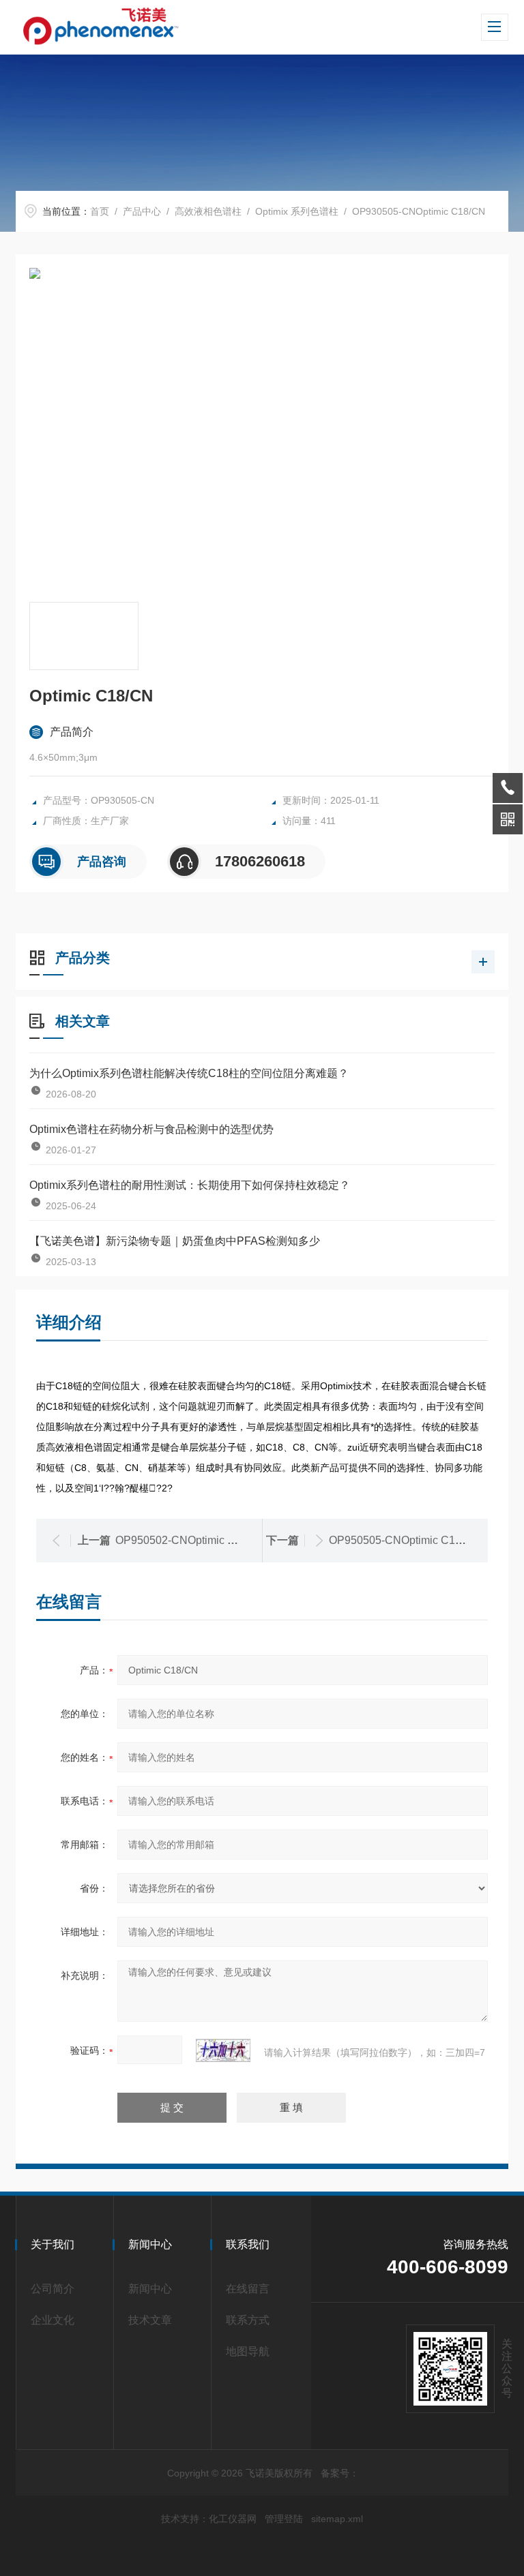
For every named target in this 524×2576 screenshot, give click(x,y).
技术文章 (150, 2320)
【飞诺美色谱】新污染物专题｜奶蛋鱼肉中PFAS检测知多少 (175, 1241)
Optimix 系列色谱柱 (297, 211)
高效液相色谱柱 (208, 211)
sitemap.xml (337, 2519)
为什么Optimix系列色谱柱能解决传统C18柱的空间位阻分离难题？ (189, 1073)
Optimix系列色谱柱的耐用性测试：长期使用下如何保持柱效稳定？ (190, 1185)
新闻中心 (150, 2289)
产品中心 (142, 211)
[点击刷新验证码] (223, 2050)
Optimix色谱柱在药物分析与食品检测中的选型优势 (151, 1129)
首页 (100, 211)
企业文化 (53, 2320)
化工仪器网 (233, 2519)
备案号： (340, 2473)
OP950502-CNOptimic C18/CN (191, 1540)
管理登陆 (284, 2519)
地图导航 (248, 2351)
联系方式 (248, 2320)
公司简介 (53, 2289)
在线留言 (248, 2289)
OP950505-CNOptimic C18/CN (405, 1540)
